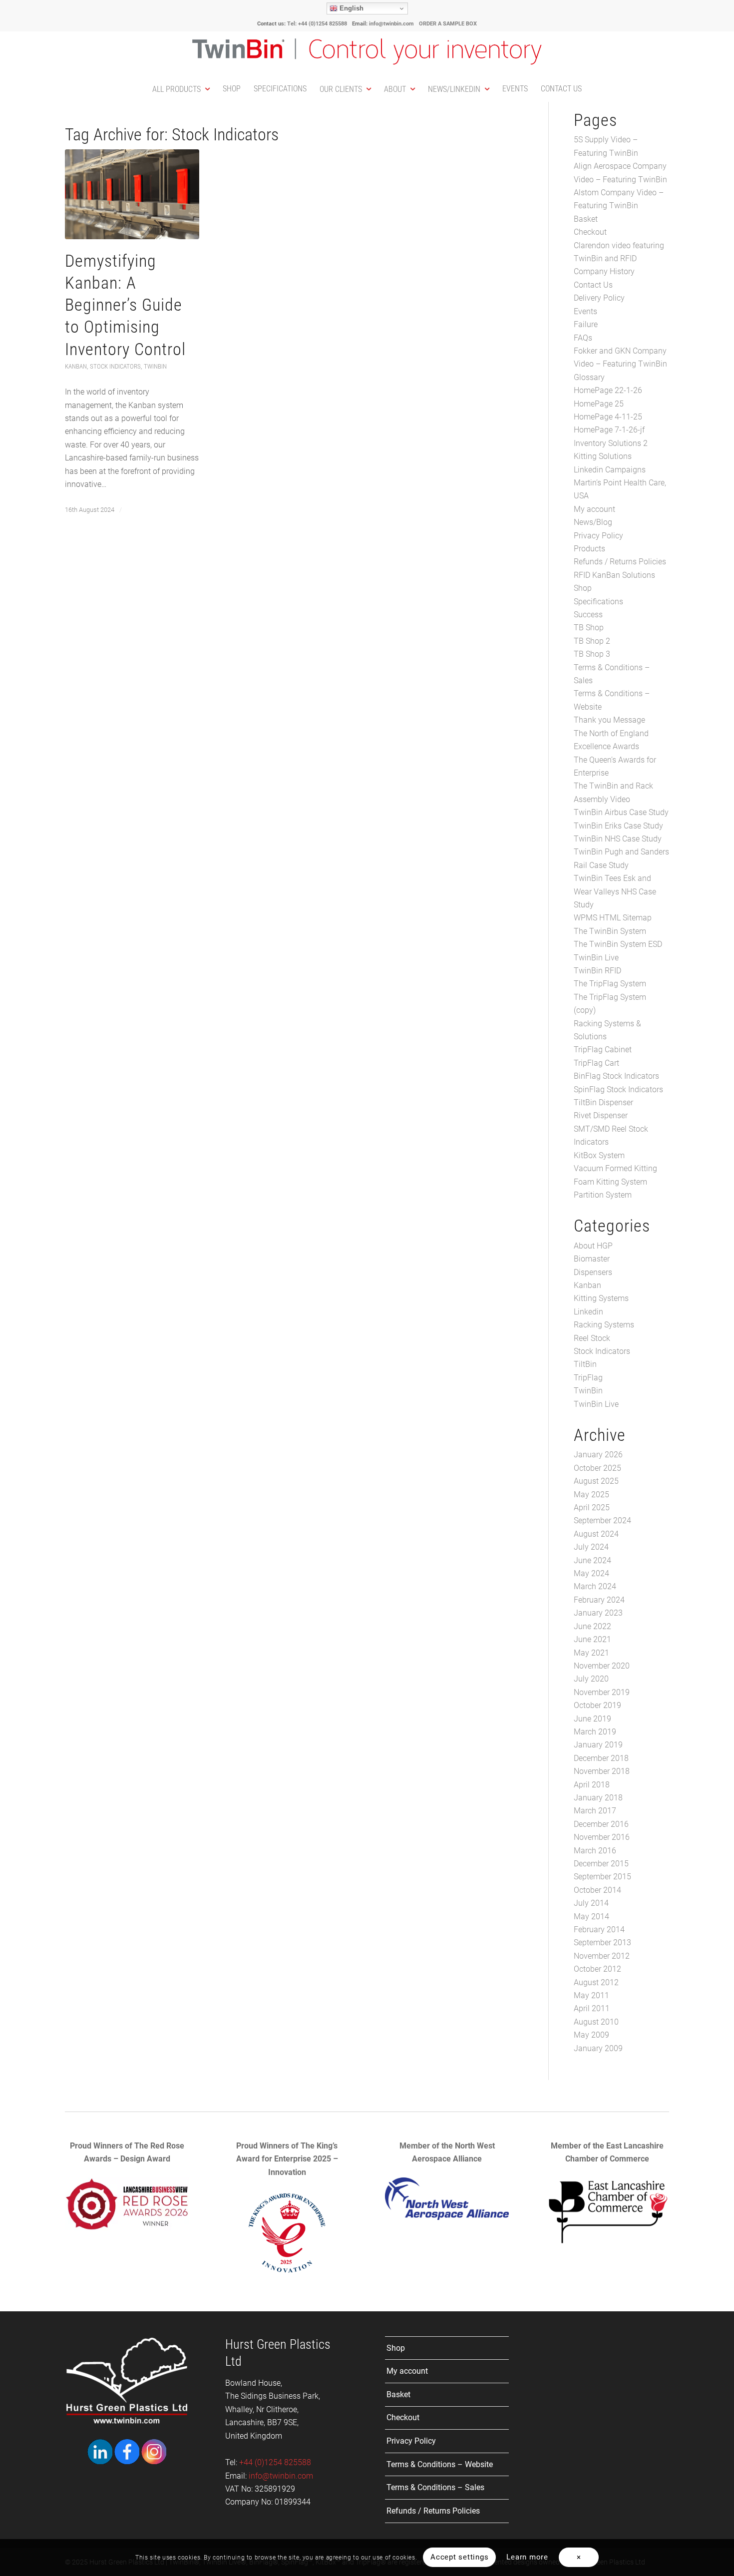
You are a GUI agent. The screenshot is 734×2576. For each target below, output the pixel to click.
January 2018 (598, 1798)
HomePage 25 (599, 404)
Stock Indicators (115, 366)
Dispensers (593, 1272)
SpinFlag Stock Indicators (618, 1089)
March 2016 (595, 1851)
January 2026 (598, 1455)
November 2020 (602, 1666)
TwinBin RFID (597, 971)
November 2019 (602, 1692)
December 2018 (601, 1758)
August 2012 (596, 1982)
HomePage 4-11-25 (608, 417)
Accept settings (459, 2557)
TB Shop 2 (592, 641)
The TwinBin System (610, 931)
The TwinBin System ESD (618, 944)
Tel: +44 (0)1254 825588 (317, 24)
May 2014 (591, 1917)
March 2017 (595, 1811)
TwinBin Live (596, 958)
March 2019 (595, 1732)
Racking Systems (604, 1325)
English (351, 8)
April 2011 (592, 2008)
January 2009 (598, 2048)
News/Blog (593, 522)
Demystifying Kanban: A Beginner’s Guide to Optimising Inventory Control (125, 305)
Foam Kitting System (610, 1182)
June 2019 (592, 1719)
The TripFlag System (610, 984)
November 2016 (602, 1837)
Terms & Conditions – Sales (435, 2487)
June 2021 (592, 1639)
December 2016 (601, 1824)
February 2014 (599, 1930)
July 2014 (591, 1903)
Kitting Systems (601, 1298)
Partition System (603, 1195)
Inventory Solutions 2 (611, 443)
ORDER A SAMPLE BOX (448, 24)
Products (589, 549)
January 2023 (598, 1613)
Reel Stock (592, 1338)
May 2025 (591, 1495)
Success (588, 615)
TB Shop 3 (592, 654)
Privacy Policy (598, 536)
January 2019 (598, 1745)
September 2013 (602, 1942)
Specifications (598, 602)
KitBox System (599, 1155)
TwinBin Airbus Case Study (621, 812)
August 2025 (596, 1481)
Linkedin (588, 1312)
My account (594, 509)
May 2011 (591, 1995)
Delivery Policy (599, 298)
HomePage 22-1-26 (608, 390)
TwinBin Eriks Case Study (618, 826)
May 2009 (591, 2035)
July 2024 (591, 1547)
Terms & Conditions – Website (440, 2464)
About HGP (593, 1246)
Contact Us (593, 285)
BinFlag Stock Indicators (616, 1076)
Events (585, 311)
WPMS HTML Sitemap (613, 918)
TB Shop (589, 628)
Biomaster (592, 1259)
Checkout (590, 232)
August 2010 (596, 2022)
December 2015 (601, 1864)
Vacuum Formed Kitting (615, 1168)
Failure (586, 324)
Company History (604, 271)
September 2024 (602, 1520)
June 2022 (592, 1626)
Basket (586, 219)
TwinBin (155, 366)
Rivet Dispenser (601, 1115)
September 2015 (602, 1877)
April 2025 (592, 1507)
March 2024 (595, 1586)
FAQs (583, 338)
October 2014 (597, 1890)
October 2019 (597, 1705)
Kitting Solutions (603, 456)
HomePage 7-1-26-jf (609, 430)
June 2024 (592, 1560)
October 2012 (597, 1969)
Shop (583, 588)
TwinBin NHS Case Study (618, 839)
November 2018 (602, 1771)
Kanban (76, 366)
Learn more (527, 2557)
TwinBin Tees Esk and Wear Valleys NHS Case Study (615, 891)
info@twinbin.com (391, 24)
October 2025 (597, 1468)
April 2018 (592, 1785)
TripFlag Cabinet (603, 1050)
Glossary (589, 377)
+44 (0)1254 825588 (274, 2462)
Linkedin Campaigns (610, 470)
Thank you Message (609, 720)
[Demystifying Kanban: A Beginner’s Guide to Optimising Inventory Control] (132, 194)
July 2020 (591, 1679)
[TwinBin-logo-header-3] (367, 54)
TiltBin (585, 1364)
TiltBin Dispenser (603, 1102)
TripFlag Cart (596, 1063)
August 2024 (596, 1534)
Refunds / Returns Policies (620, 562)
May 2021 (591, 1653)
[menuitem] (181, 89)
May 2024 (591, 1573)
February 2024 (599, 1600)
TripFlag (588, 1378)
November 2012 (602, 1956)
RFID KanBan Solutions (614, 575)
